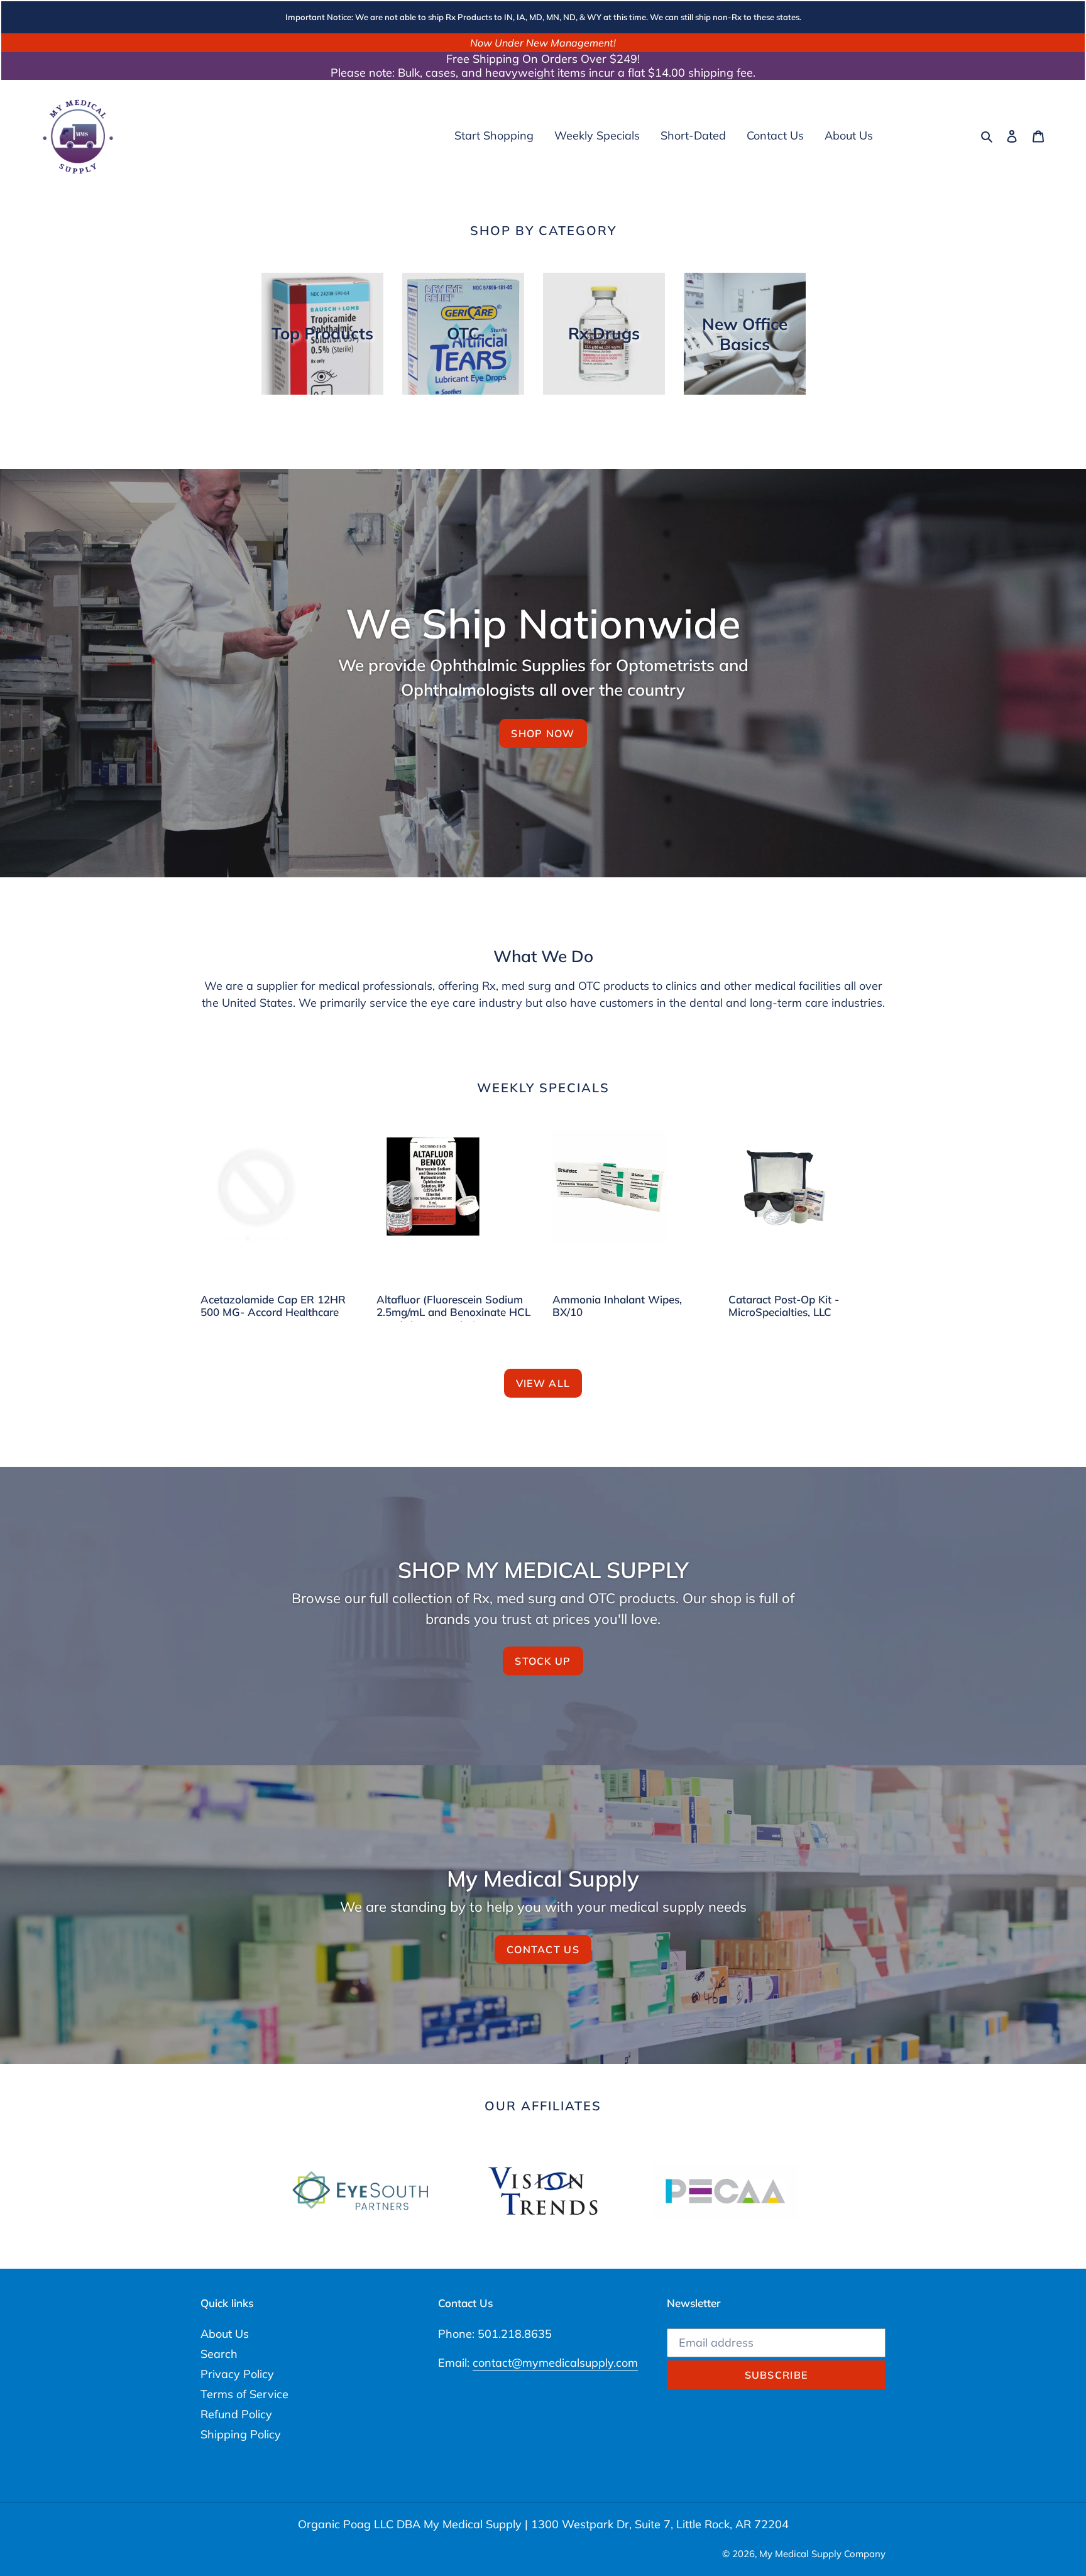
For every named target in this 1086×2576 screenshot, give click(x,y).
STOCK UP (543, 1661)
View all (543, 1383)
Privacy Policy (237, 2374)
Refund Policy (236, 2414)
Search (219, 2354)
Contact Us (543, 1949)
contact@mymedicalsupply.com (555, 2363)
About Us (225, 2334)
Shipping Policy (241, 2434)
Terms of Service (244, 2394)
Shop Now (543, 733)
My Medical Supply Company (822, 2554)
